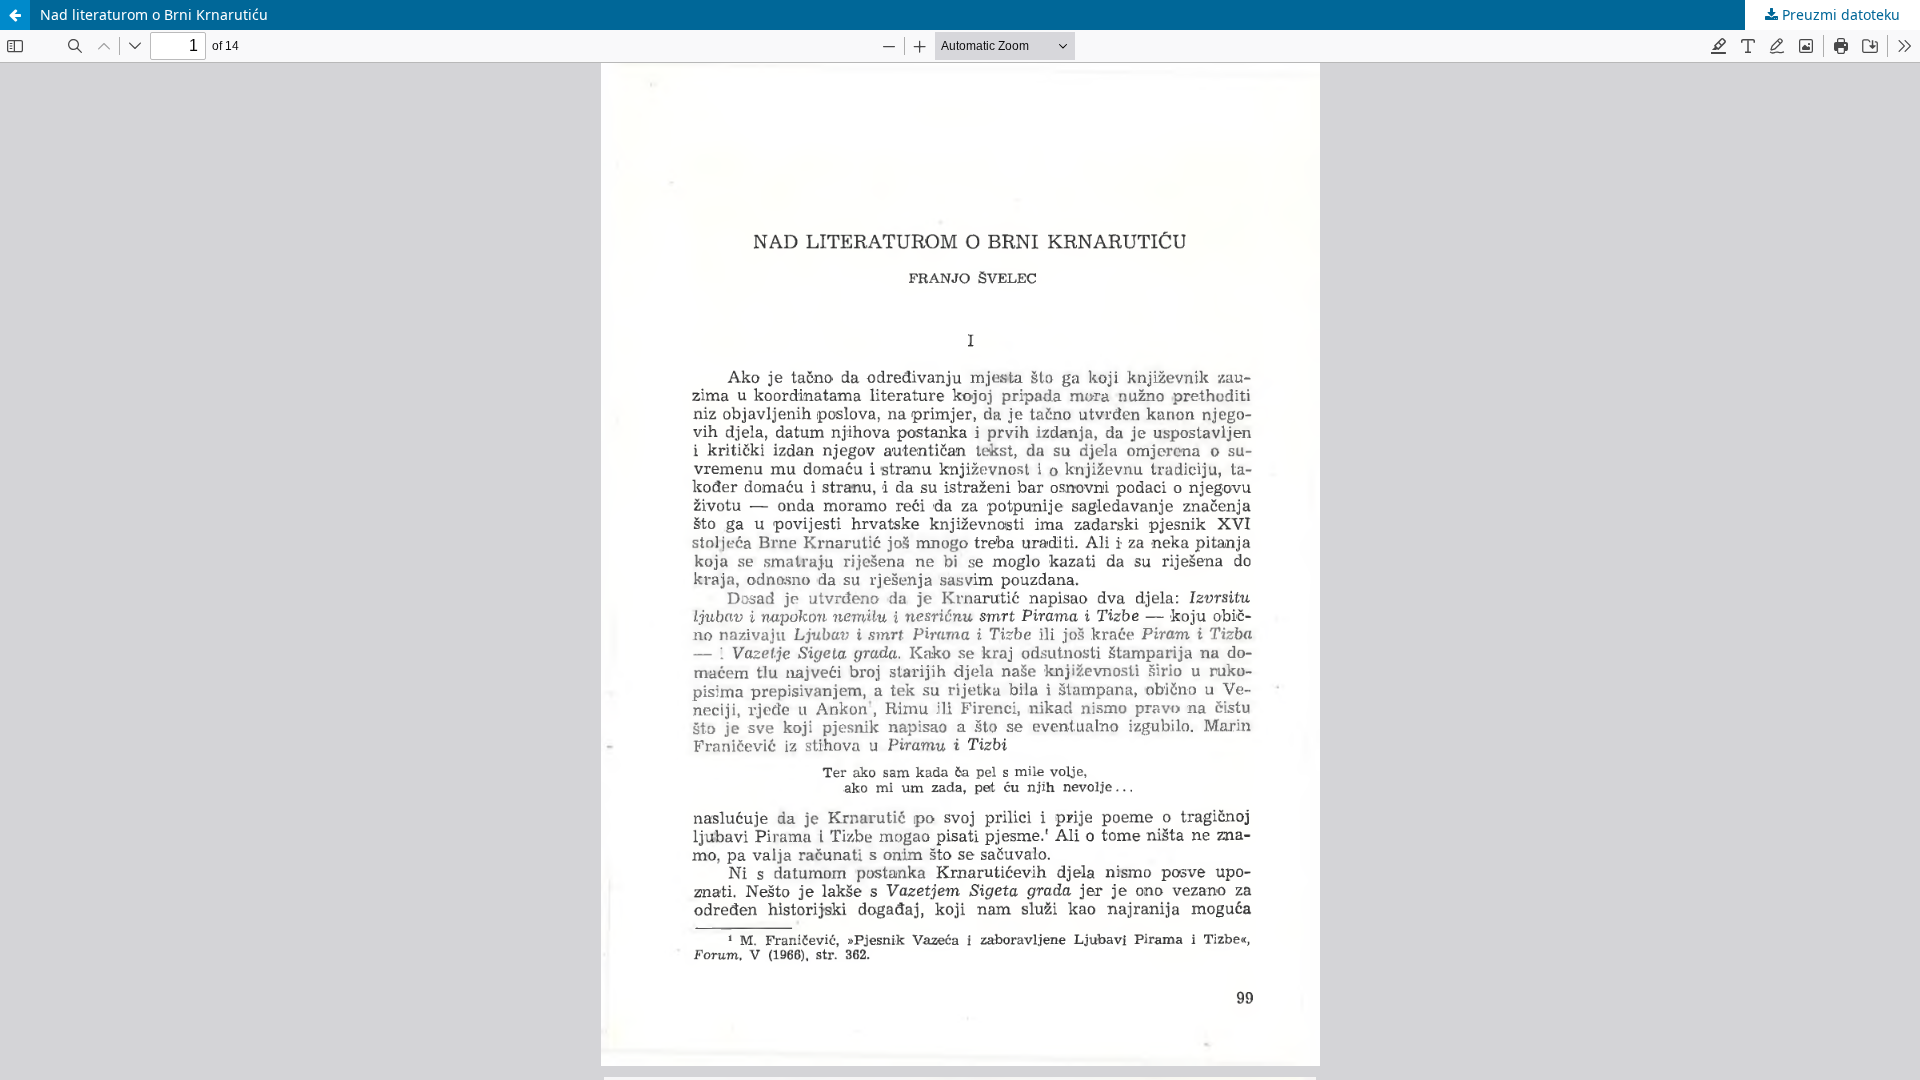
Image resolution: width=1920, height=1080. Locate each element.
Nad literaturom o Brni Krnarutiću (154, 14)
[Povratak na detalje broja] (15, 15)
